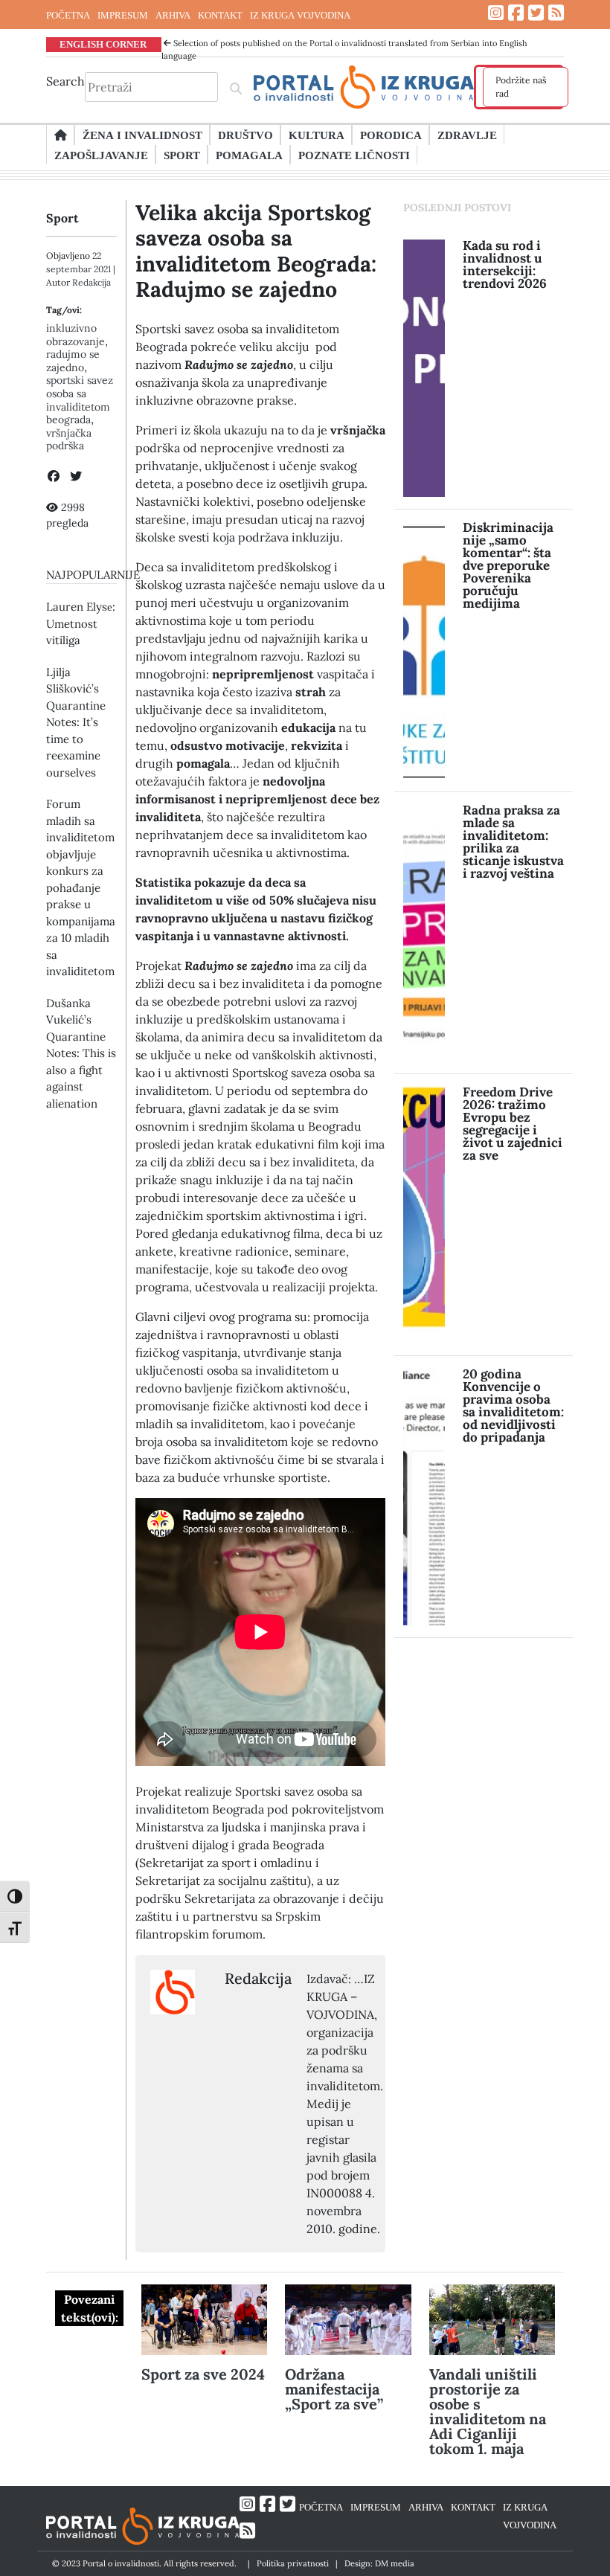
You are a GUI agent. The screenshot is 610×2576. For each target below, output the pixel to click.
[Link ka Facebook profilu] (516, 13)
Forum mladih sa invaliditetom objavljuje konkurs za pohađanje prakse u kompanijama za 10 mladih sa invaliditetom (81, 887)
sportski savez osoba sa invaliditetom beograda (80, 400)
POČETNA (68, 15)
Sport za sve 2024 (203, 2374)
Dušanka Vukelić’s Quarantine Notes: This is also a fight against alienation (81, 1053)
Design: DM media (379, 2563)
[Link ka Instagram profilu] (496, 13)
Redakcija (91, 282)
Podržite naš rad (521, 87)
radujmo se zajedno (73, 361)
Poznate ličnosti (354, 155)
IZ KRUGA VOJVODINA (300, 15)
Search (65, 81)
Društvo (245, 135)
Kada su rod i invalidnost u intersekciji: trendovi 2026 (505, 264)
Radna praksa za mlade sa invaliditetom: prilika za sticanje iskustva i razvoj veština (513, 842)
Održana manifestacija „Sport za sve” (334, 2389)
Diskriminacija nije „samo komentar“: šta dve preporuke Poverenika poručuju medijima (508, 565)
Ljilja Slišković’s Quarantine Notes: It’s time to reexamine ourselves (76, 722)
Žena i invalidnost (142, 135)
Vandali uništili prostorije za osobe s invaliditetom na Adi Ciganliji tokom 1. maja (488, 2411)
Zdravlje (467, 135)
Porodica (391, 135)
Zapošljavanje (101, 155)
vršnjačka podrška (69, 440)
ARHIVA (173, 15)
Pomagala (249, 155)
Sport (182, 155)
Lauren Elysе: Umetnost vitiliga (81, 623)
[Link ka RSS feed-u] (556, 13)
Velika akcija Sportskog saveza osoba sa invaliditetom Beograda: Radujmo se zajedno (256, 251)
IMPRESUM (123, 15)
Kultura (317, 135)
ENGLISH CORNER (103, 44)
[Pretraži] (236, 87)
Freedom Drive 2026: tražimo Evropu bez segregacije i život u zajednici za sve (513, 1124)
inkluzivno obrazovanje (76, 335)
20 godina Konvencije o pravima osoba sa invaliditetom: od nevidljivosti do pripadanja (513, 1406)
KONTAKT (220, 15)
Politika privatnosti (293, 2563)
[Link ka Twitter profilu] (536, 13)
